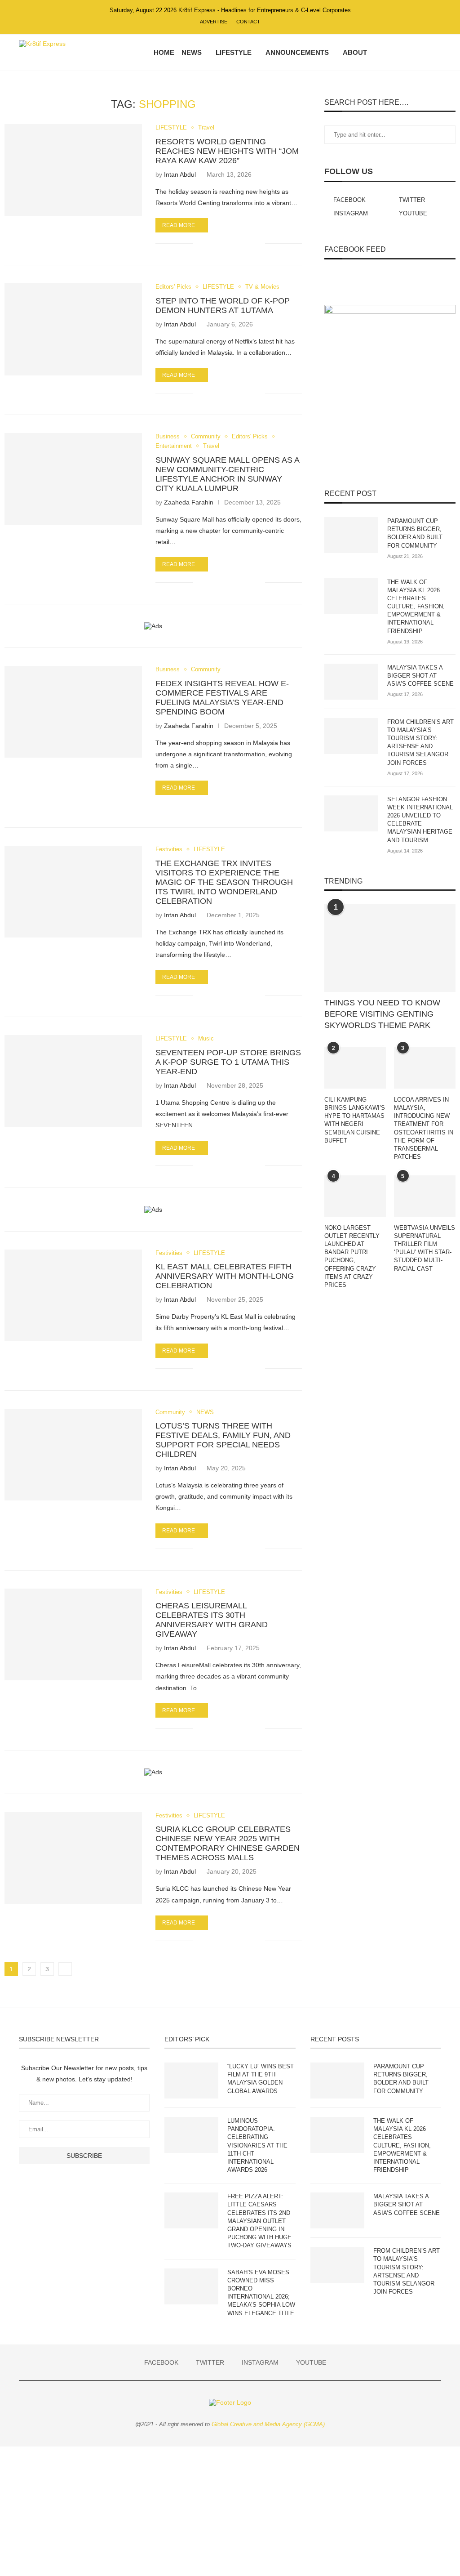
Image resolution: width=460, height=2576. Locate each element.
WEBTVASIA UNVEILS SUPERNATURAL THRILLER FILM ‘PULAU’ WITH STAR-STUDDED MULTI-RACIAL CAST (425, 1248)
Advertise (214, 22)
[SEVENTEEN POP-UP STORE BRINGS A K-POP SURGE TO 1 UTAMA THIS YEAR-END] (73, 1081)
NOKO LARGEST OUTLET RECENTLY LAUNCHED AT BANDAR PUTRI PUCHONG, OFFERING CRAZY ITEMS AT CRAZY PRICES (352, 1256)
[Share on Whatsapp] (230, 243)
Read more (179, 225)
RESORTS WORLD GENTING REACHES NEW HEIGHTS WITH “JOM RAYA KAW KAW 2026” (227, 151)
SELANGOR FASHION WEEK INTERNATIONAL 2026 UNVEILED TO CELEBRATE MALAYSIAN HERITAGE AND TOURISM (420, 820)
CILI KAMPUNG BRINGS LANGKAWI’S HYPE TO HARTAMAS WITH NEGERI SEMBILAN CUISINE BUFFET (355, 1120)
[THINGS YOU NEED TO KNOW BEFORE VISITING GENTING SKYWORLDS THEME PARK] (390, 948)
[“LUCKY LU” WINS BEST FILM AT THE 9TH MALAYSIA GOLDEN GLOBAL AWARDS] (191, 2080)
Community (206, 436)
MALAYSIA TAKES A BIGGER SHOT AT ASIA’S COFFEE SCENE (420, 676)
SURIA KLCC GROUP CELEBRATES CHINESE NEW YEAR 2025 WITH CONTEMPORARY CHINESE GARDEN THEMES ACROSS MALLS (228, 1843)
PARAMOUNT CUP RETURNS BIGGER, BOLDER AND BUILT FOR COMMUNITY (415, 533)
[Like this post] (200, 243)
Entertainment (174, 446)
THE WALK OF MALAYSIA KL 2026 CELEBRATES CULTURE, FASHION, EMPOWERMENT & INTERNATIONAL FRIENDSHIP (416, 607)
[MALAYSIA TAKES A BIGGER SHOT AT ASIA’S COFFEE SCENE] (351, 682)
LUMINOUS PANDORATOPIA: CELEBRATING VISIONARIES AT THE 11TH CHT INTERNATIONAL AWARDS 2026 (257, 2145)
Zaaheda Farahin (189, 502)
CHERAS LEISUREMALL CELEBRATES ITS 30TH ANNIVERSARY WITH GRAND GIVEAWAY (212, 1620)
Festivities (169, 849)
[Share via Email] (258, 243)
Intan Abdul (180, 174)
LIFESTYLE (234, 52)
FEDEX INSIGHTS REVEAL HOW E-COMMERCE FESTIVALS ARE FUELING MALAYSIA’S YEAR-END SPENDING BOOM (222, 698)
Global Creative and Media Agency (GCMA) (268, 2424)
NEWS (192, 52)
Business (168, 436)
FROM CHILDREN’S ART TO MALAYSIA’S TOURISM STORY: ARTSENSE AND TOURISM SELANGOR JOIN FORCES (420, 742)
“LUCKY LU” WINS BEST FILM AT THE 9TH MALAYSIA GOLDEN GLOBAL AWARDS (261, 2079)
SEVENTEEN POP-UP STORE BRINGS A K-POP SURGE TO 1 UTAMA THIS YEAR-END (228, 1062)
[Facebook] (390, 53)
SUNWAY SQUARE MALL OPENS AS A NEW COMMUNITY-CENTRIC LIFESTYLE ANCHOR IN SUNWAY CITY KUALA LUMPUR (227, 474)
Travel (206, 127)
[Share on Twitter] (220, 243)
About (355, 52)
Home (164, 52)
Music (206, 1038)
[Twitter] (399, 53)
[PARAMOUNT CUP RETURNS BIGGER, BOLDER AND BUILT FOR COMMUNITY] (351, 535)
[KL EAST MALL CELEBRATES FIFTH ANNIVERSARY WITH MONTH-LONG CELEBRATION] (73, 1295)
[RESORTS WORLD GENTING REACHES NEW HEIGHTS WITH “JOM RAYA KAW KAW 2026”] (73, 170)
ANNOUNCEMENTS (297, 52)
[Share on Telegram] (239, 243)
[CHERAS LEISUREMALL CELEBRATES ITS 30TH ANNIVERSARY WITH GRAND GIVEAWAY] (73, 1634)
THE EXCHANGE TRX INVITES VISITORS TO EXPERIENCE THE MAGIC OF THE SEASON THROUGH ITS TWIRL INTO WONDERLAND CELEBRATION (224, 882)
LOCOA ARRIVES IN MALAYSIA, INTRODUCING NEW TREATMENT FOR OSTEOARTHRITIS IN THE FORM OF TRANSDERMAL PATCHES (424, 1128)
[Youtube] (418, 53)
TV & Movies (262, 287)
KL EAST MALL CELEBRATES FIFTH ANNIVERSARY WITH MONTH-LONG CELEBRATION (225, 1276)
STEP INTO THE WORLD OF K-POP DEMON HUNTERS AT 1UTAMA (223, 306)
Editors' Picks (173, 287)
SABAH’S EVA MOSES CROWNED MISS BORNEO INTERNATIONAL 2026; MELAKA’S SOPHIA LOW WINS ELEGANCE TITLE (261, 2293)
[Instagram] (409, 53)
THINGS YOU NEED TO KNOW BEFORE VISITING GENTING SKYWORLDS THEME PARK (382, 1014)
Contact (248, 22)
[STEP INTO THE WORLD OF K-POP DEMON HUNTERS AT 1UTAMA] (73, 329)
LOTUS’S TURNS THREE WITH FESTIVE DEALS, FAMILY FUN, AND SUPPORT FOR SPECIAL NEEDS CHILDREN (223, 1440)
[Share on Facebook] (211, 243)
